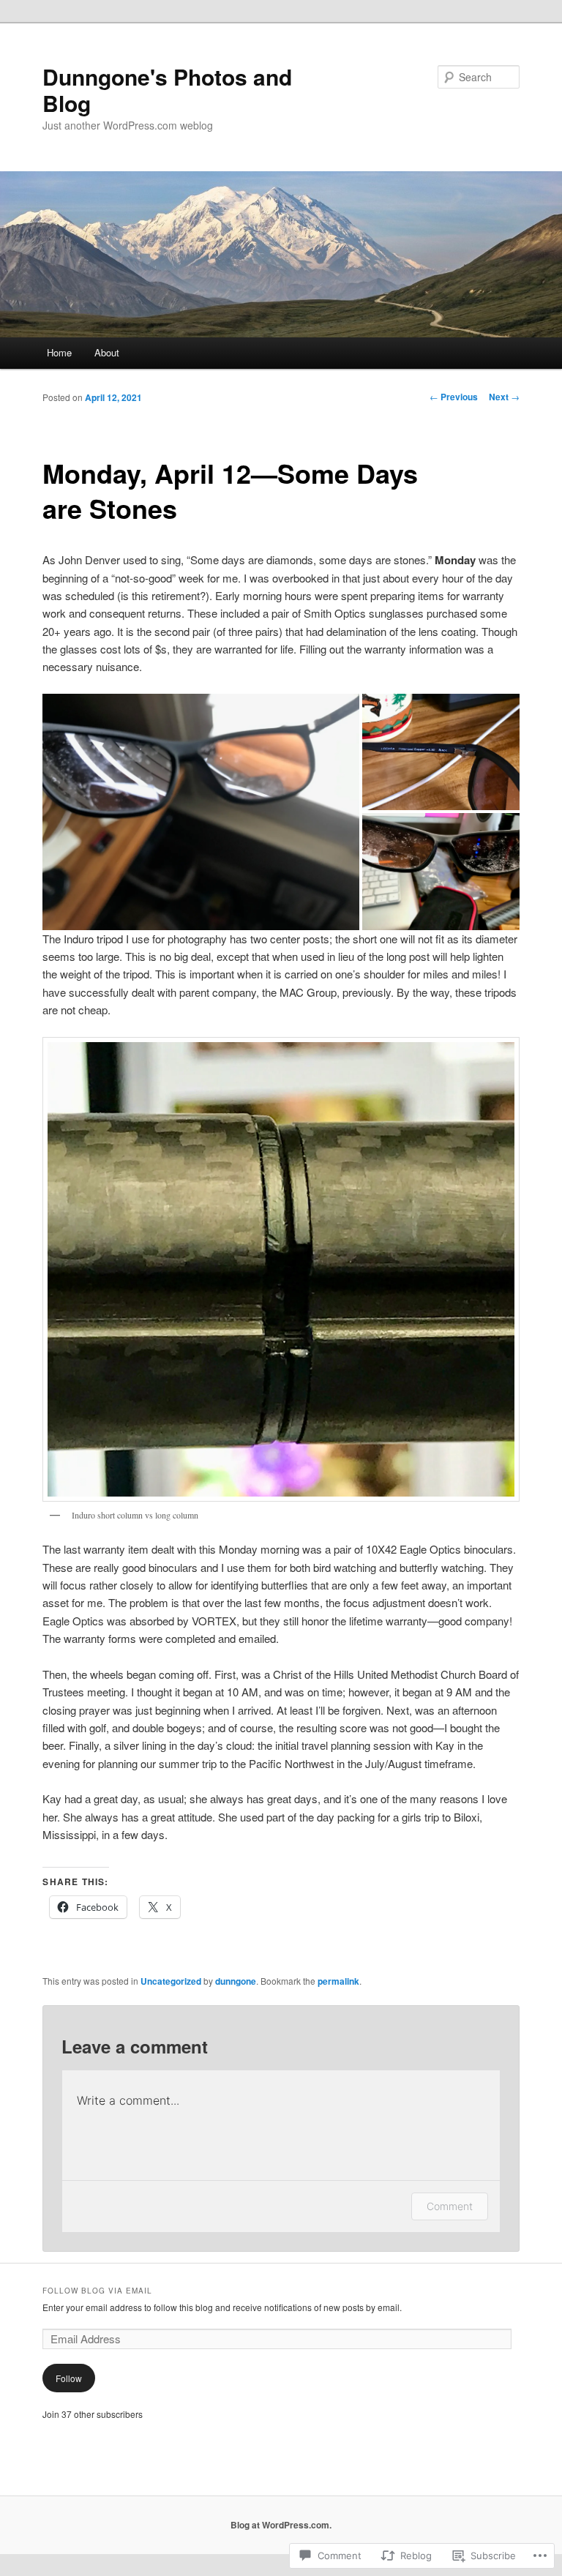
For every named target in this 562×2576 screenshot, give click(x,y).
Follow (69, 2378)
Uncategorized (171, 1981)
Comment (450, 2206)
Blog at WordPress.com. (281, 2525)
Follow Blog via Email (97, 2291)
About (107, 352)
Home (59, 352)
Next (504, 397)
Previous (454, 397)
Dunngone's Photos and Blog (167, 90)
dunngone (236, 1981)
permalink (338, 1981)
